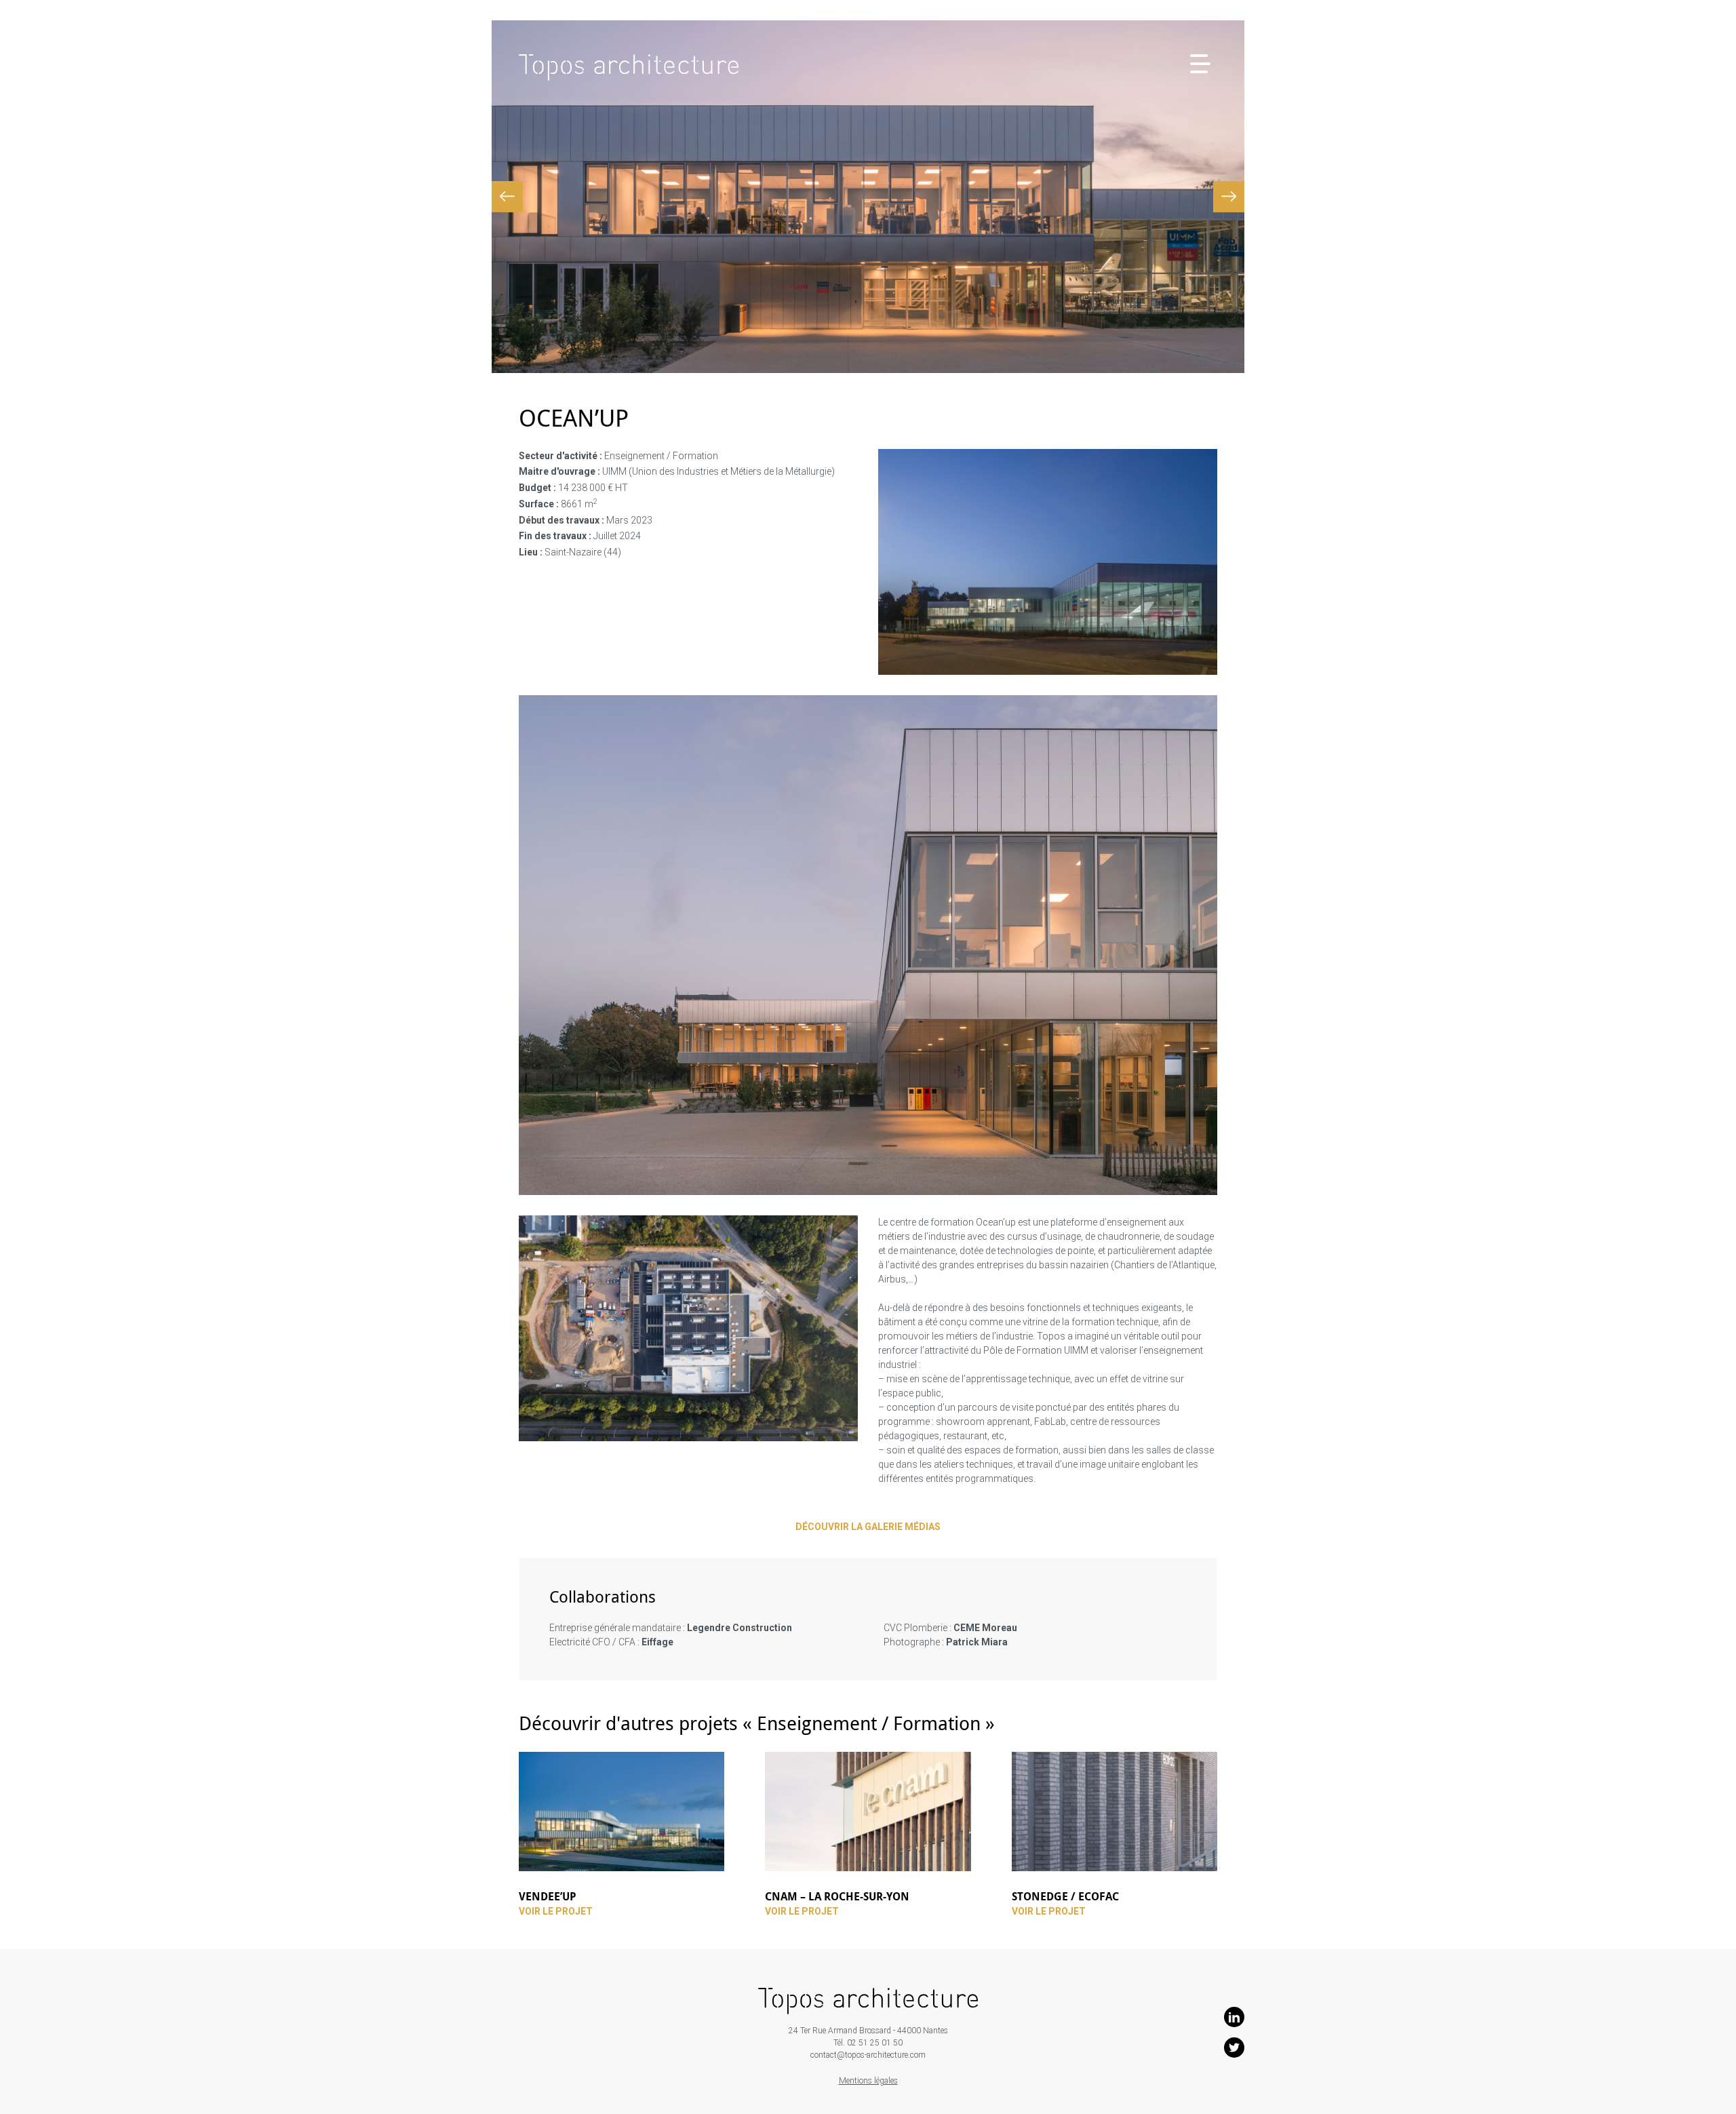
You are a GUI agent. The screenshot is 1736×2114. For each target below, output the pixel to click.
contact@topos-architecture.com (868, 2055)
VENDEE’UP (548, 1896)
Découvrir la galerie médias (868, 1527)
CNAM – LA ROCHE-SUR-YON (837, 1896)
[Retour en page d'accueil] (629, 70)
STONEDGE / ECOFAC (1065, 1896)
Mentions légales (868, 2081)
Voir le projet (556, 1912)
